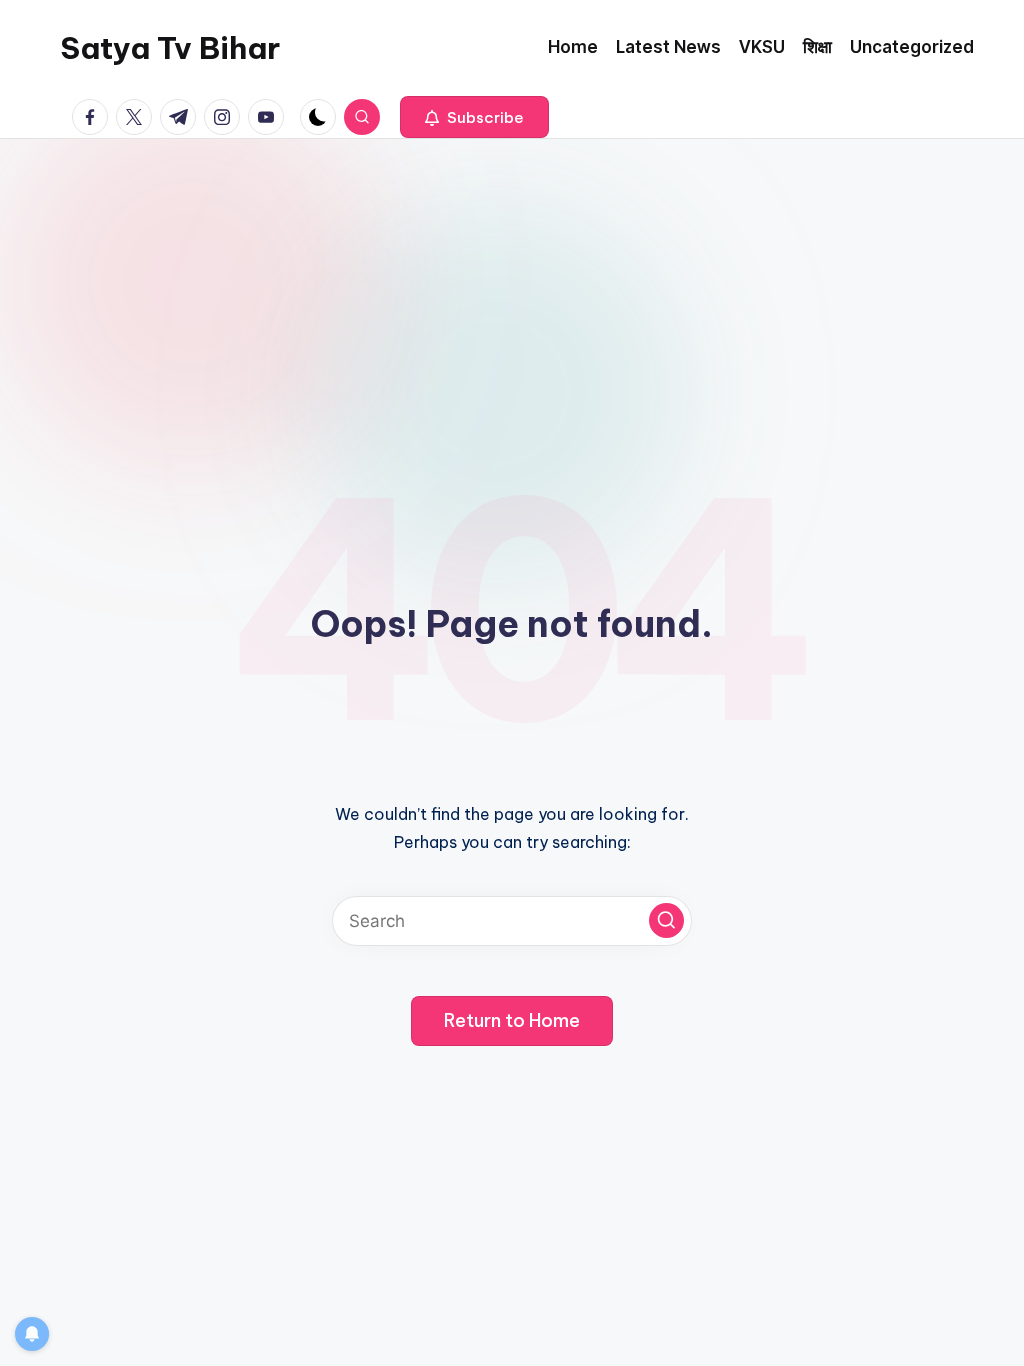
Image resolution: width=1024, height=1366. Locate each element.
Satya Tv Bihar (170, 48)
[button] (474, 117)
